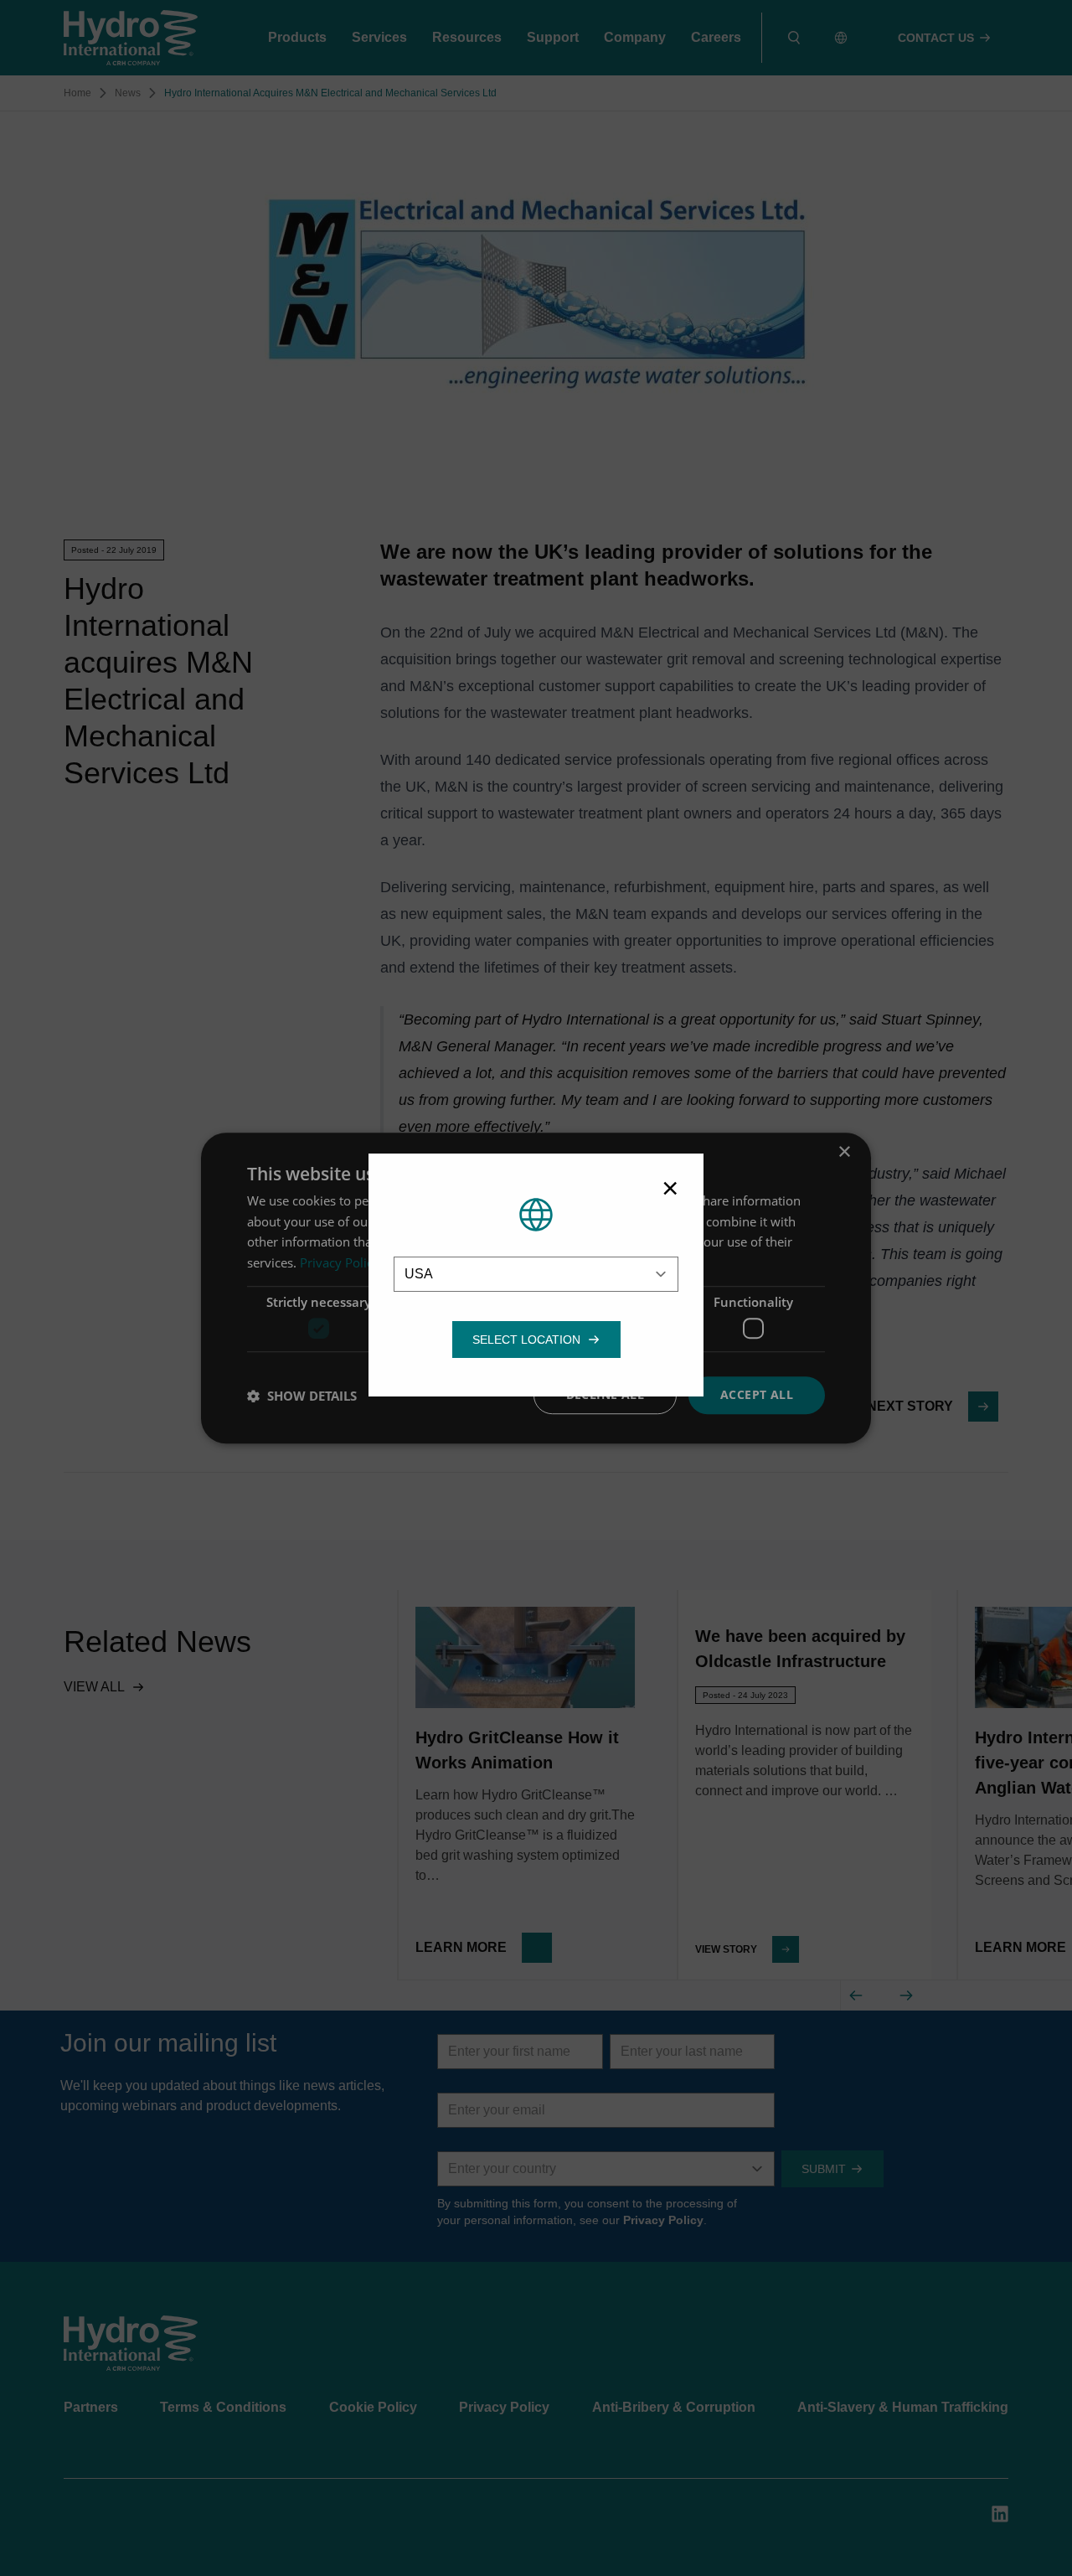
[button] (526, 1340)
